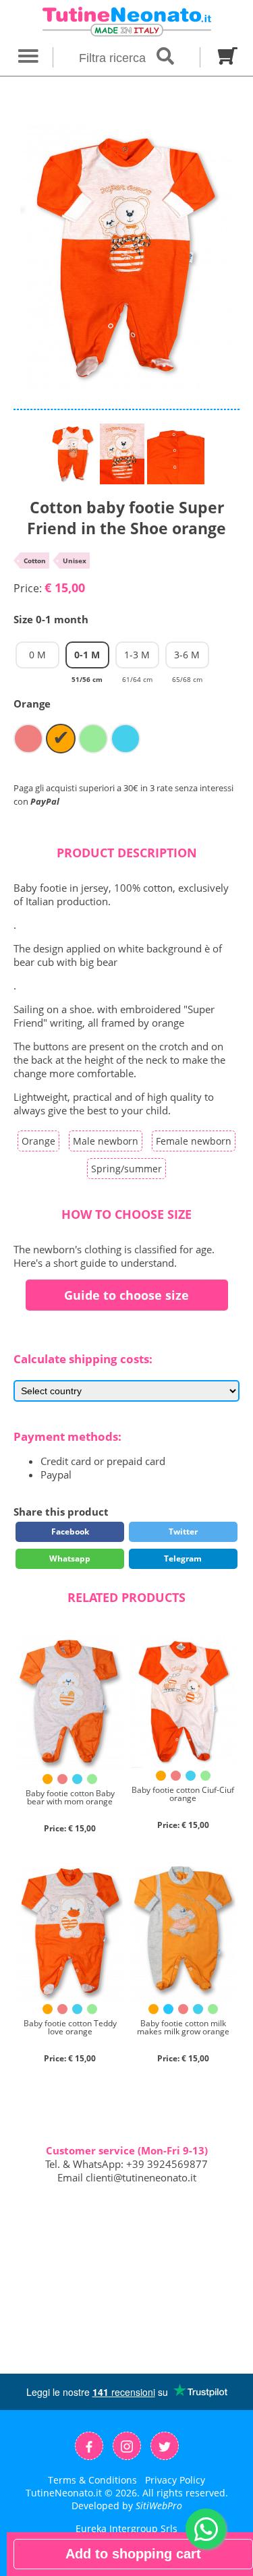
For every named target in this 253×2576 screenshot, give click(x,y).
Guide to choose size (126, 1295)
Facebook (70, 1532)
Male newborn (106, 1141)
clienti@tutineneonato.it (141, 2177)
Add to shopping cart (133, 2554)
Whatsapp (70, 1558)
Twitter (183, 1532)
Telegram (183, 1558)
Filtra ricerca (114, 58)
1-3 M (137, 658)
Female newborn (194, 1141)
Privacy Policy (175, 2480)
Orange (38, 1141)
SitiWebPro (159, 2506)
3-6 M (187, 658)
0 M (37, 655)
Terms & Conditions (92, 2480)
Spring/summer (126, 1169)
